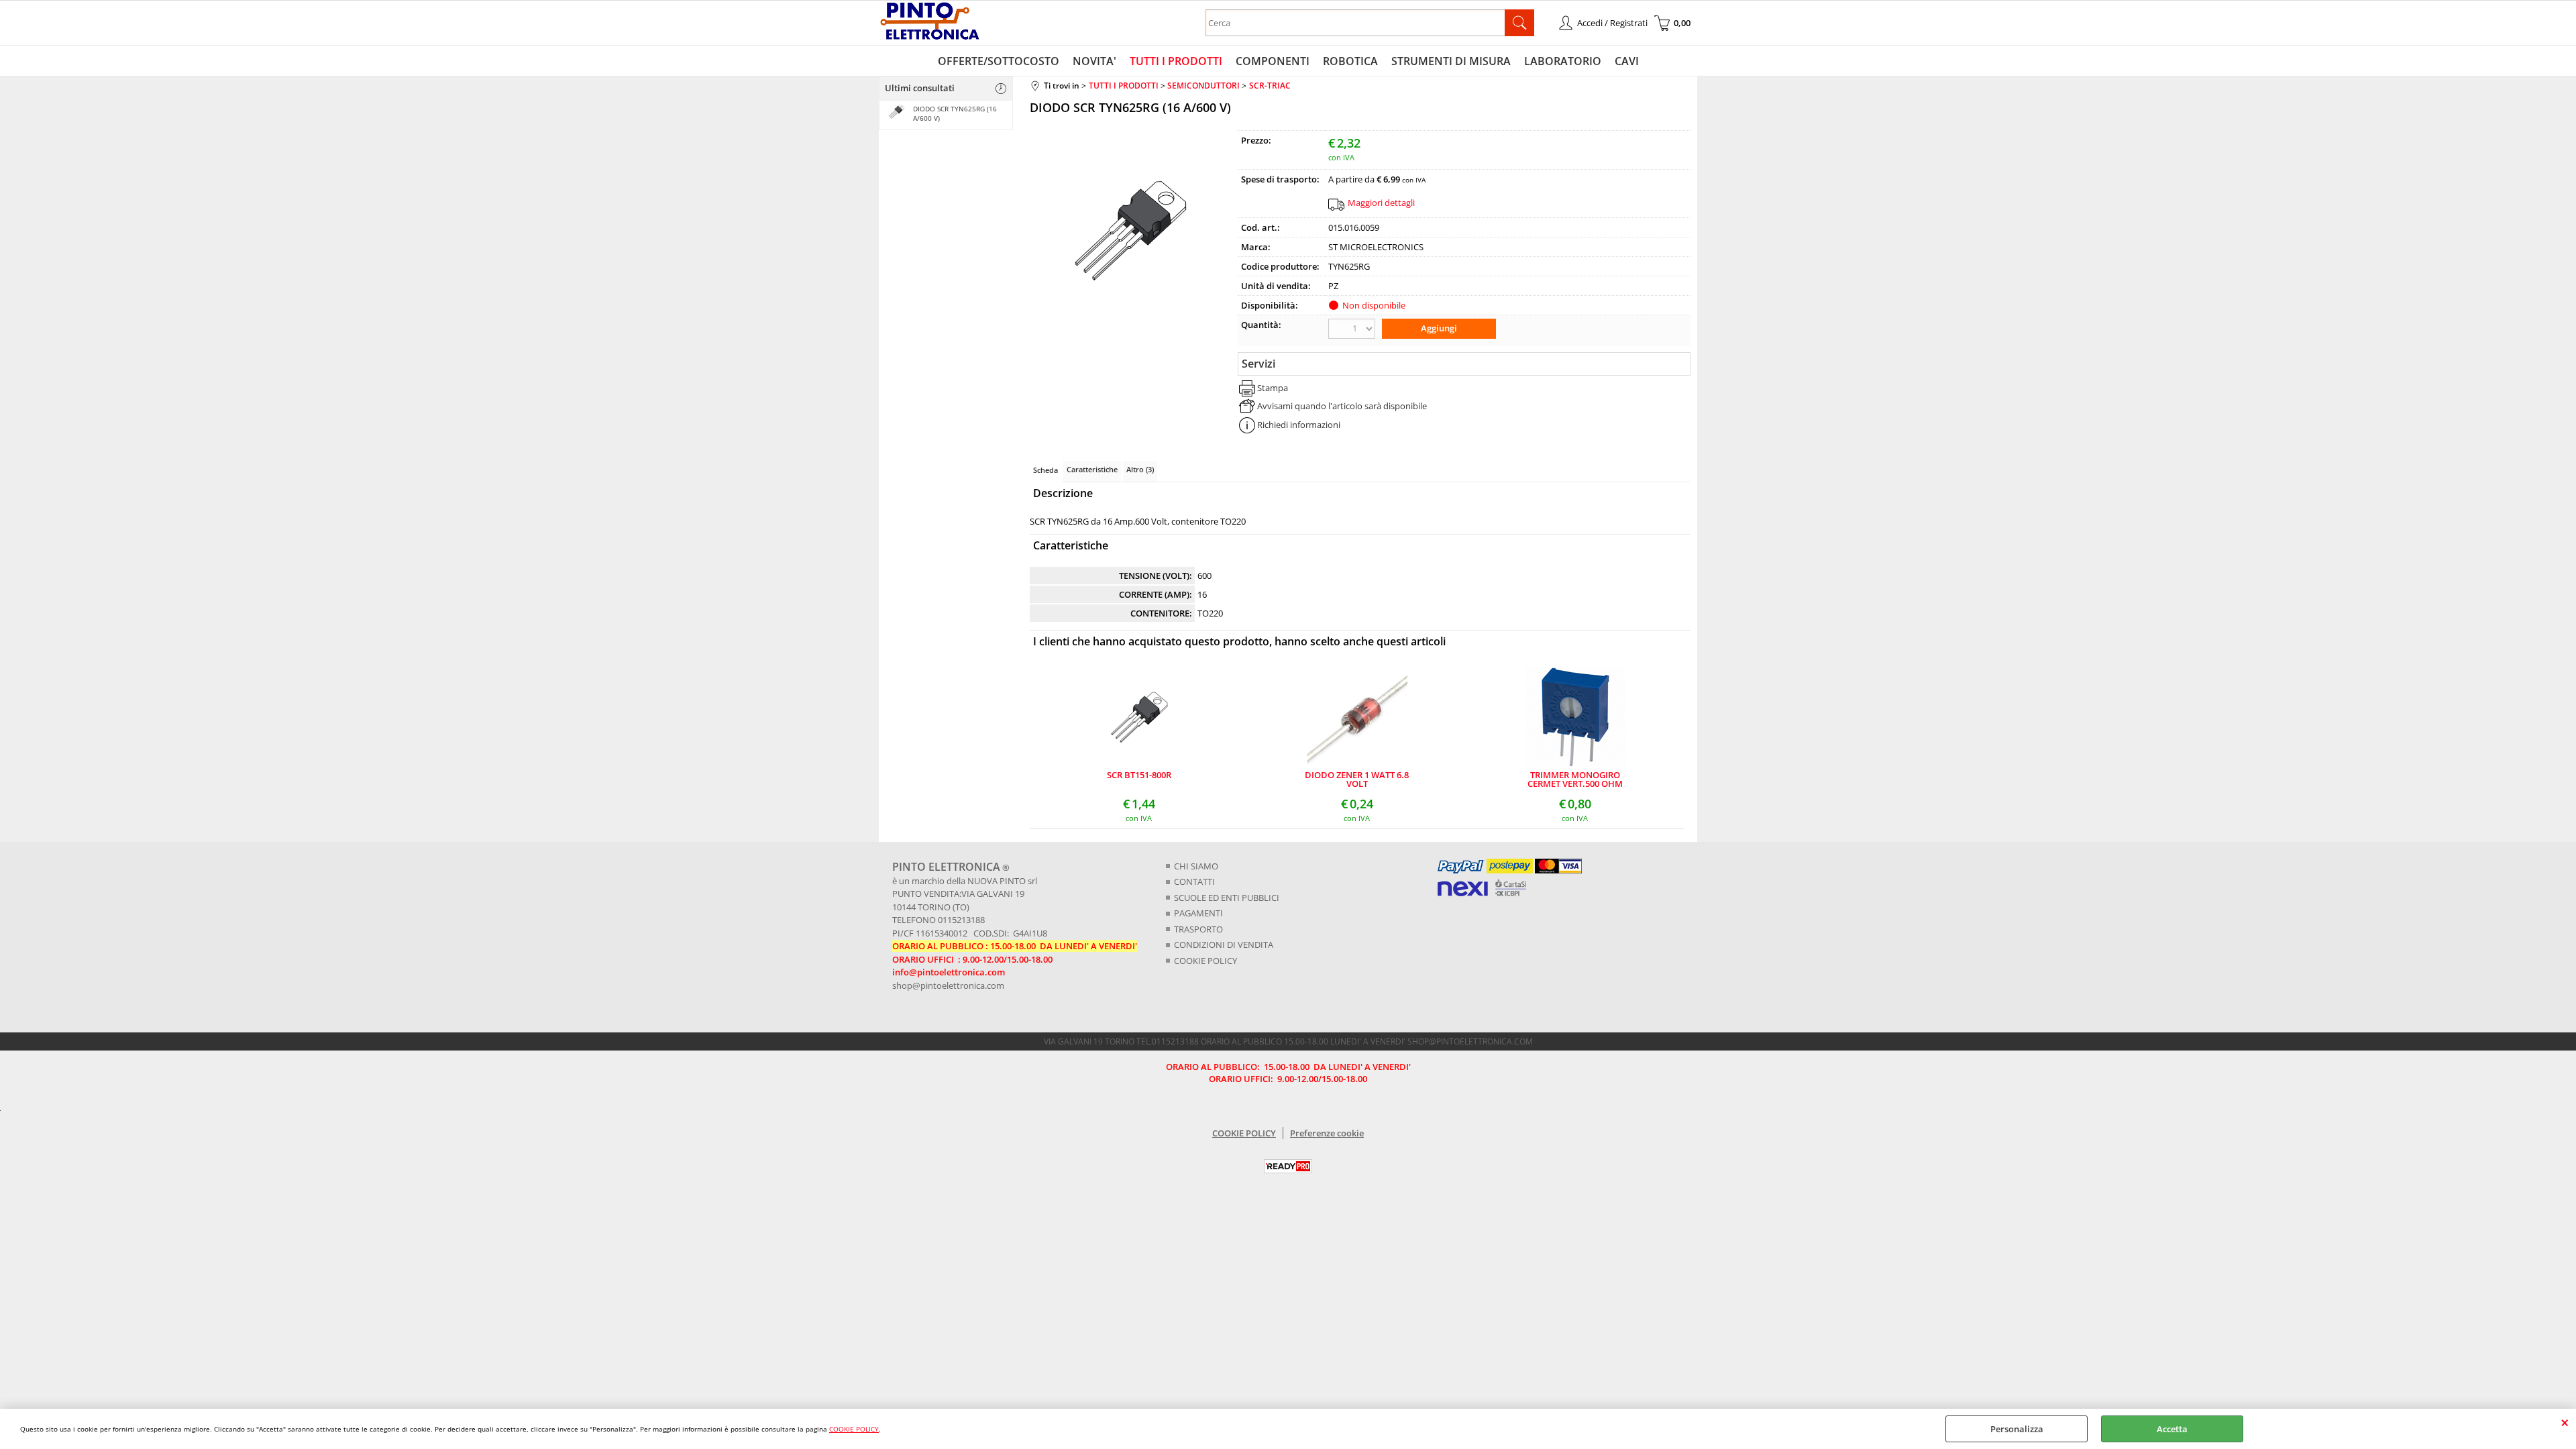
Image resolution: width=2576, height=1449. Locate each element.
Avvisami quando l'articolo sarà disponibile (1342, 406)
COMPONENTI (1273, 61)
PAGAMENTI (1198, 913)
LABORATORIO (1563, 61)
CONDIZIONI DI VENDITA (1224, 945)
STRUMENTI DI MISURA (1451, 61)
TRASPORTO (1198, 929)
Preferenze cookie (1327, 1133)
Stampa (1273, 388)
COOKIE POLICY (854, 1429)
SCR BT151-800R (1139, 776)
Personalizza (2017, 1429)
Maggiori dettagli (1381, 203)
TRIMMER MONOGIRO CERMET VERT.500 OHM (1575, 780)
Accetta (2172, 1429)
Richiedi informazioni (1299, 425)
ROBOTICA (1350, 61)
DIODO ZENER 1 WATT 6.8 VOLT (1357, 780)
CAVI (1627, 61)
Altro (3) (1140, 469)
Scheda (1045, 470)
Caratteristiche (1092, 469)
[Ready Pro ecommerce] (1288, 1166)
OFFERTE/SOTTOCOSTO (999, 61)
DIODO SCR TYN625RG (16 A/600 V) (955, 113)
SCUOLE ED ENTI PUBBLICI (1227, 898)
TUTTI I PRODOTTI (1176, 61)
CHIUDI (2565, 1422)
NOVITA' (1094, 61)
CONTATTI (1194, 881)
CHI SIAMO (1196, 866)
